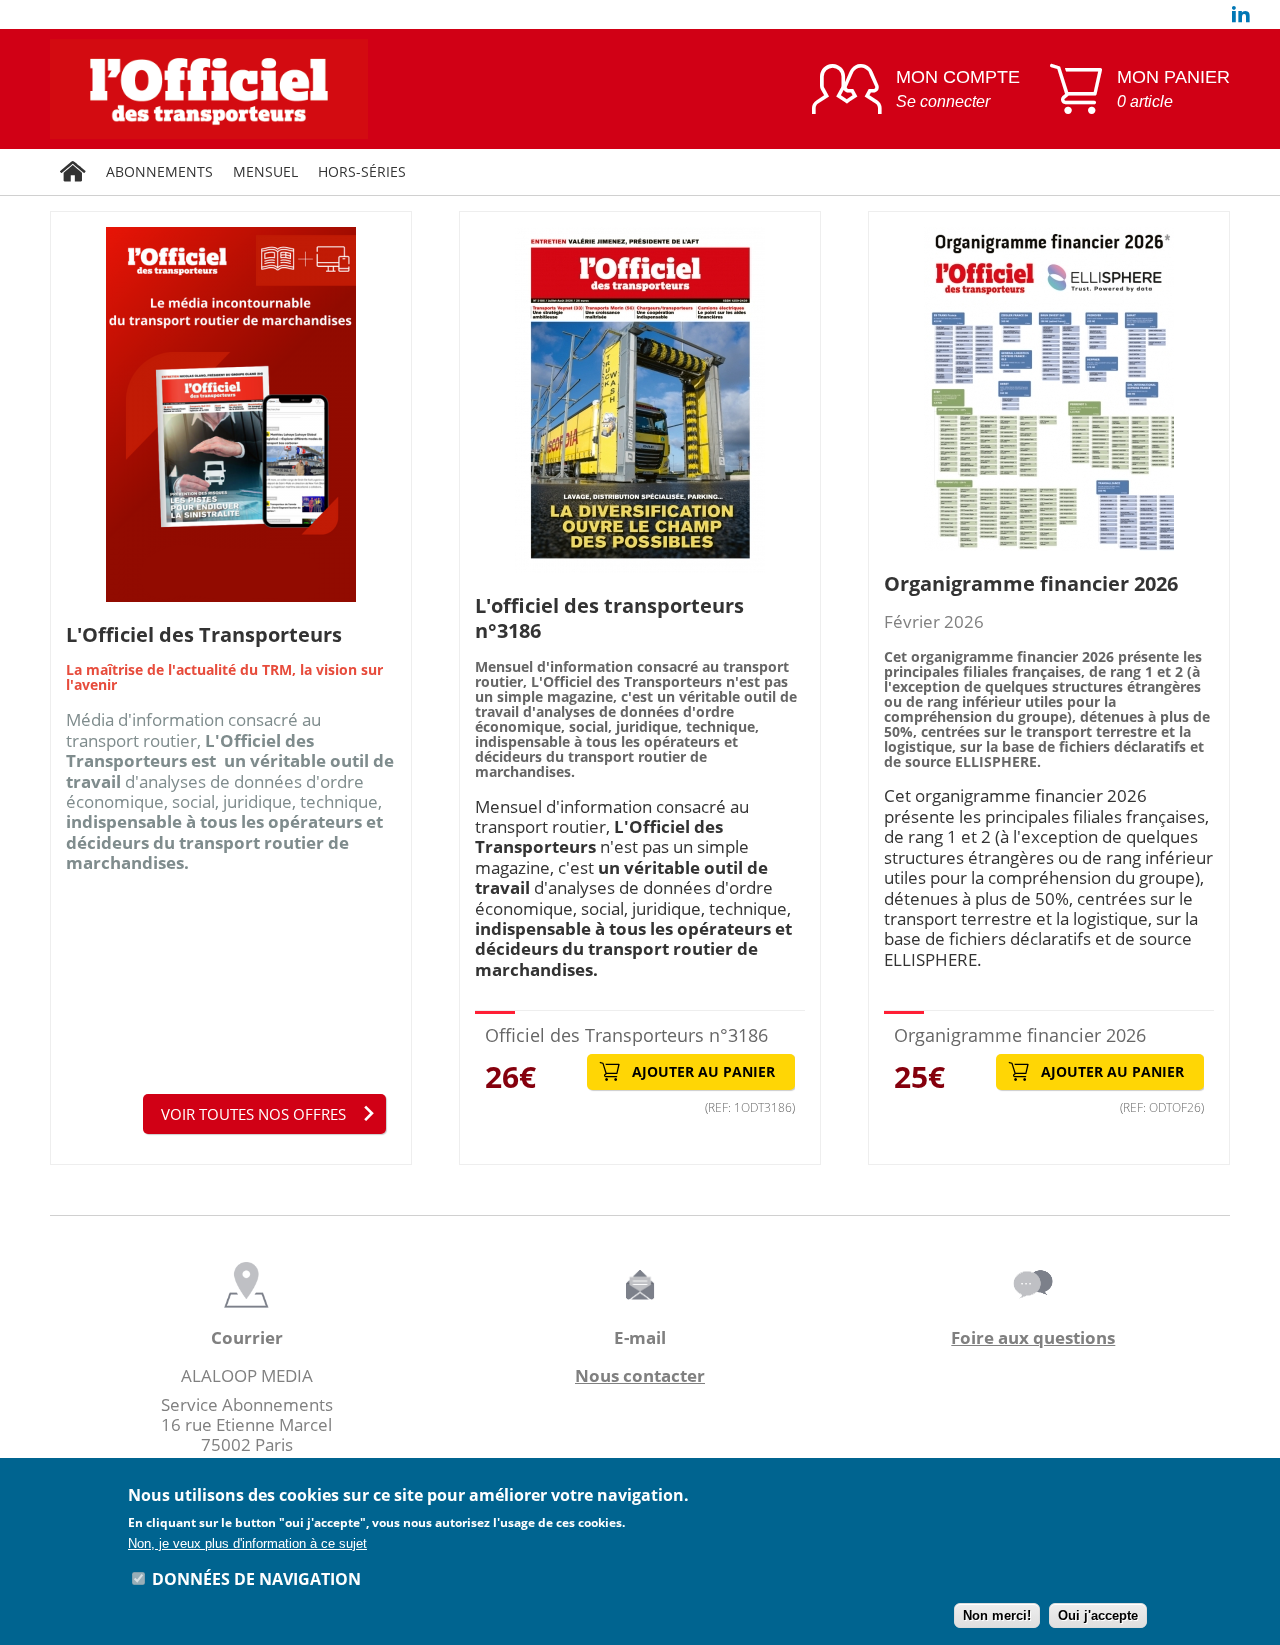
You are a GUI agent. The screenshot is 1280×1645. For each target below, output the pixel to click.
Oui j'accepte (1098, 1615)
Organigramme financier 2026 (1031, 583)
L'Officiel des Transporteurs (204, 634)
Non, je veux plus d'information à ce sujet (247, 1543)
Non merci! (997, 1615)
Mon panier (1173, 88)
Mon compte (958, 88)
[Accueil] (73, 172)
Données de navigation (256, 1578)
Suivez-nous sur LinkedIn (1241, 14)
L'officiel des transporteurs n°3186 (609, 618)
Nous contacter (640, 1375)
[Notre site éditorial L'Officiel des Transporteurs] (416, 89)
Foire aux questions (1033, 1337)
